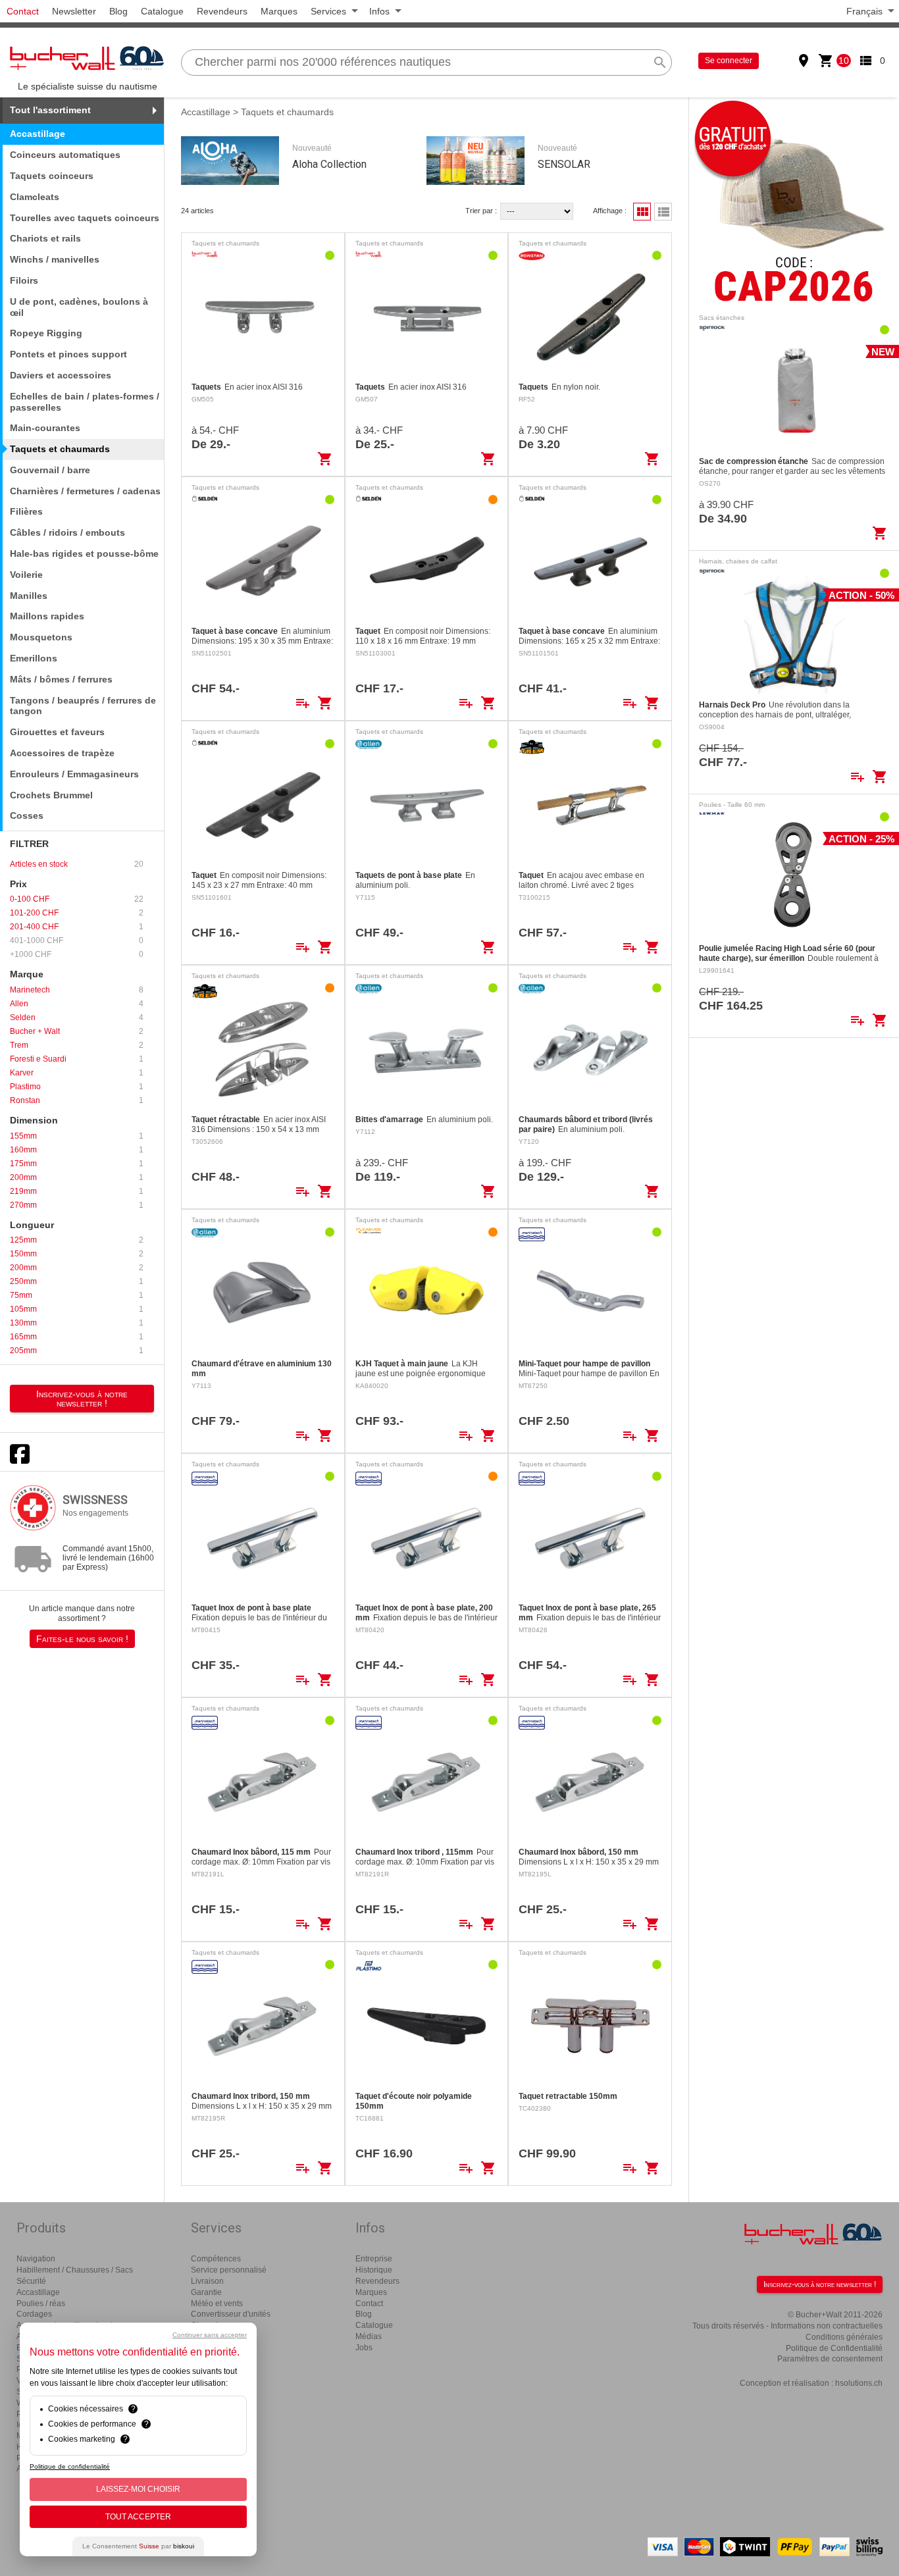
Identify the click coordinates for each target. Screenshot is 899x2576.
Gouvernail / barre (50, 470)
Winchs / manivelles (55, 259)
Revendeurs (222, 11)
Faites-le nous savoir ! (82, 1639)
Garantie (206, 2292)
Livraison (207, 2281)
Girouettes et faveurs (57, 732)
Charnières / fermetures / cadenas (85, 491)
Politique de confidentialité (70, 2466)
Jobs (364, 2348)
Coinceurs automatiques (65, 155)
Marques (279, 11)
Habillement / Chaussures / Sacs (75, 2270)
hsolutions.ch (859, 2383)
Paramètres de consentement (830, 2359)
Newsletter (74, 11)
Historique (374, 2270)
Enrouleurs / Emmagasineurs (74, 774)
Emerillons (34, 658)
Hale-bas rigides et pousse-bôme (84, 554)
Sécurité (31, 2281)
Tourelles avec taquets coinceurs (85, 218)
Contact (23, 11)
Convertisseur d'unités (231, 2314)
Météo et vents (217, 2304)
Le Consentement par (138, 2546)
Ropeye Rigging (46, 333)
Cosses (27, 815)
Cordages (34, 2314)
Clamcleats (35, 197)
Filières (26, 511)
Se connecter (729, 61)
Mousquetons (41, 637)
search (660, 63)
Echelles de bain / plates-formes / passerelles (85, 402)
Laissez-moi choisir (138, 2489)
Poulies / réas (41, 2304)
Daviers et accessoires (61, 375)
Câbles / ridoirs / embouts (67, 532)
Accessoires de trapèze (62, 753)
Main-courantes (45, 428)
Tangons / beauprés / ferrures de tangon (83, 706)
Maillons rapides (47, 616)
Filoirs (24, 280)
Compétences (216, 2259)
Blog (118, 11)
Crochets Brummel (51, 795)
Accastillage (206, 112)
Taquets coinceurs (52, 176)
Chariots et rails (45, 238)
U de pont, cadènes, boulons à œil (79, 307)
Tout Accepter (138, 2517)
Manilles (29, 596)
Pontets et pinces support (68, 354)
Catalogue (162, 11)
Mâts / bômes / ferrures (61, 679)
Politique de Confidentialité (834, 2348)
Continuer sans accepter (210, 2335)
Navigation (36, 2259)
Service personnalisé (229, 2270)
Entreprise (374, 2259)
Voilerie (26, 575)
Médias (369, 2336)
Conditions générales (844, 2337)
